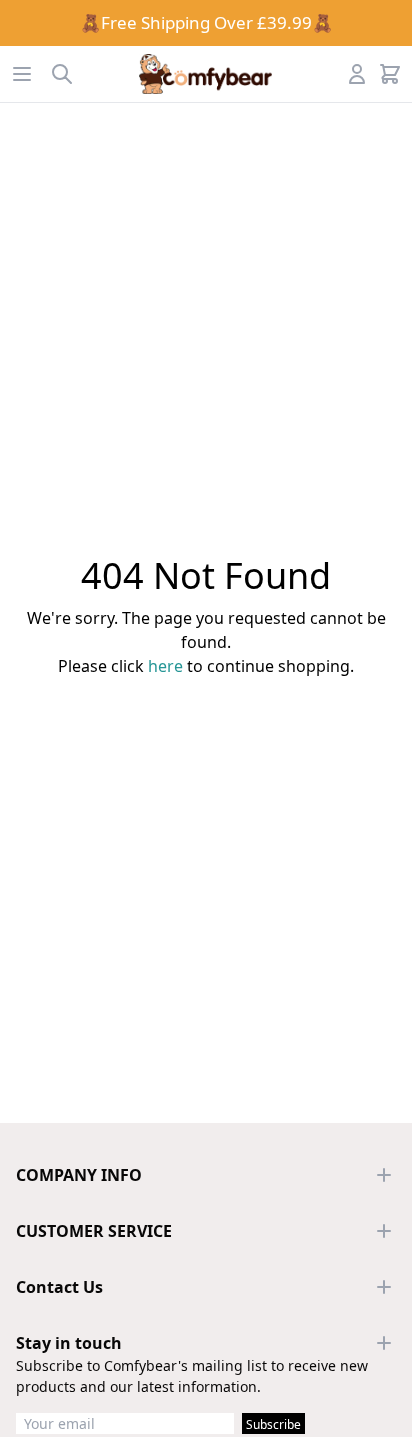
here (165, 666)
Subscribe (273, 1424)
